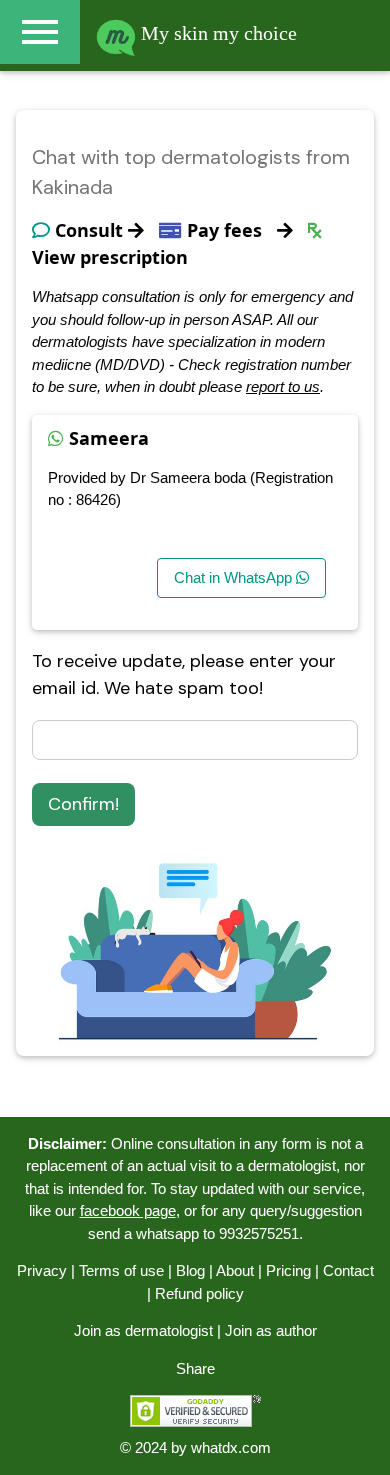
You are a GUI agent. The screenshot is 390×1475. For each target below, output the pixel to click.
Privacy (42, 1270)
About (235, 1270)
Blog (190, 1270)
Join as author (271, 1330)
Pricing (288, 1270)
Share (195, 1368)
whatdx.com (231, 1447)
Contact (348, 1270)
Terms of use (121, 1270)
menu (40, 32)
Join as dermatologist (143, 1330)
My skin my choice (216, 33)
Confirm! (83, 804)
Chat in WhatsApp (235, 577)
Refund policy (199, 1293)
